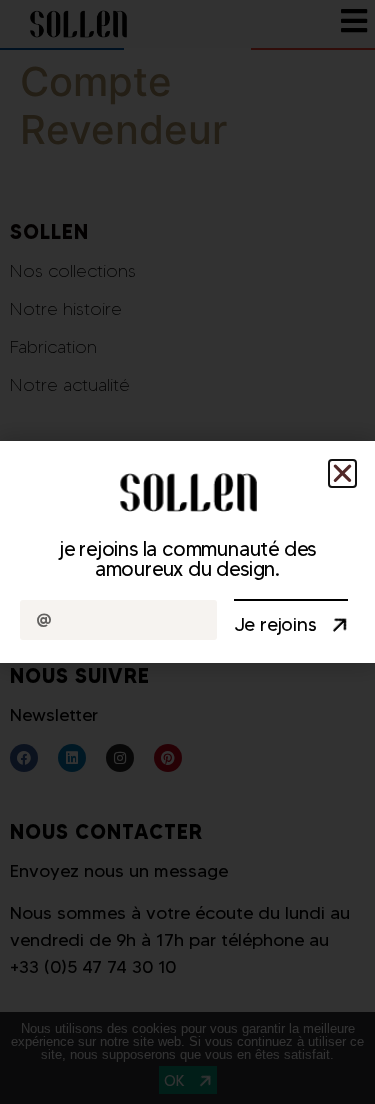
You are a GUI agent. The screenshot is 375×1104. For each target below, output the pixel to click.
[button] (342, 473)
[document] (187, 552)
